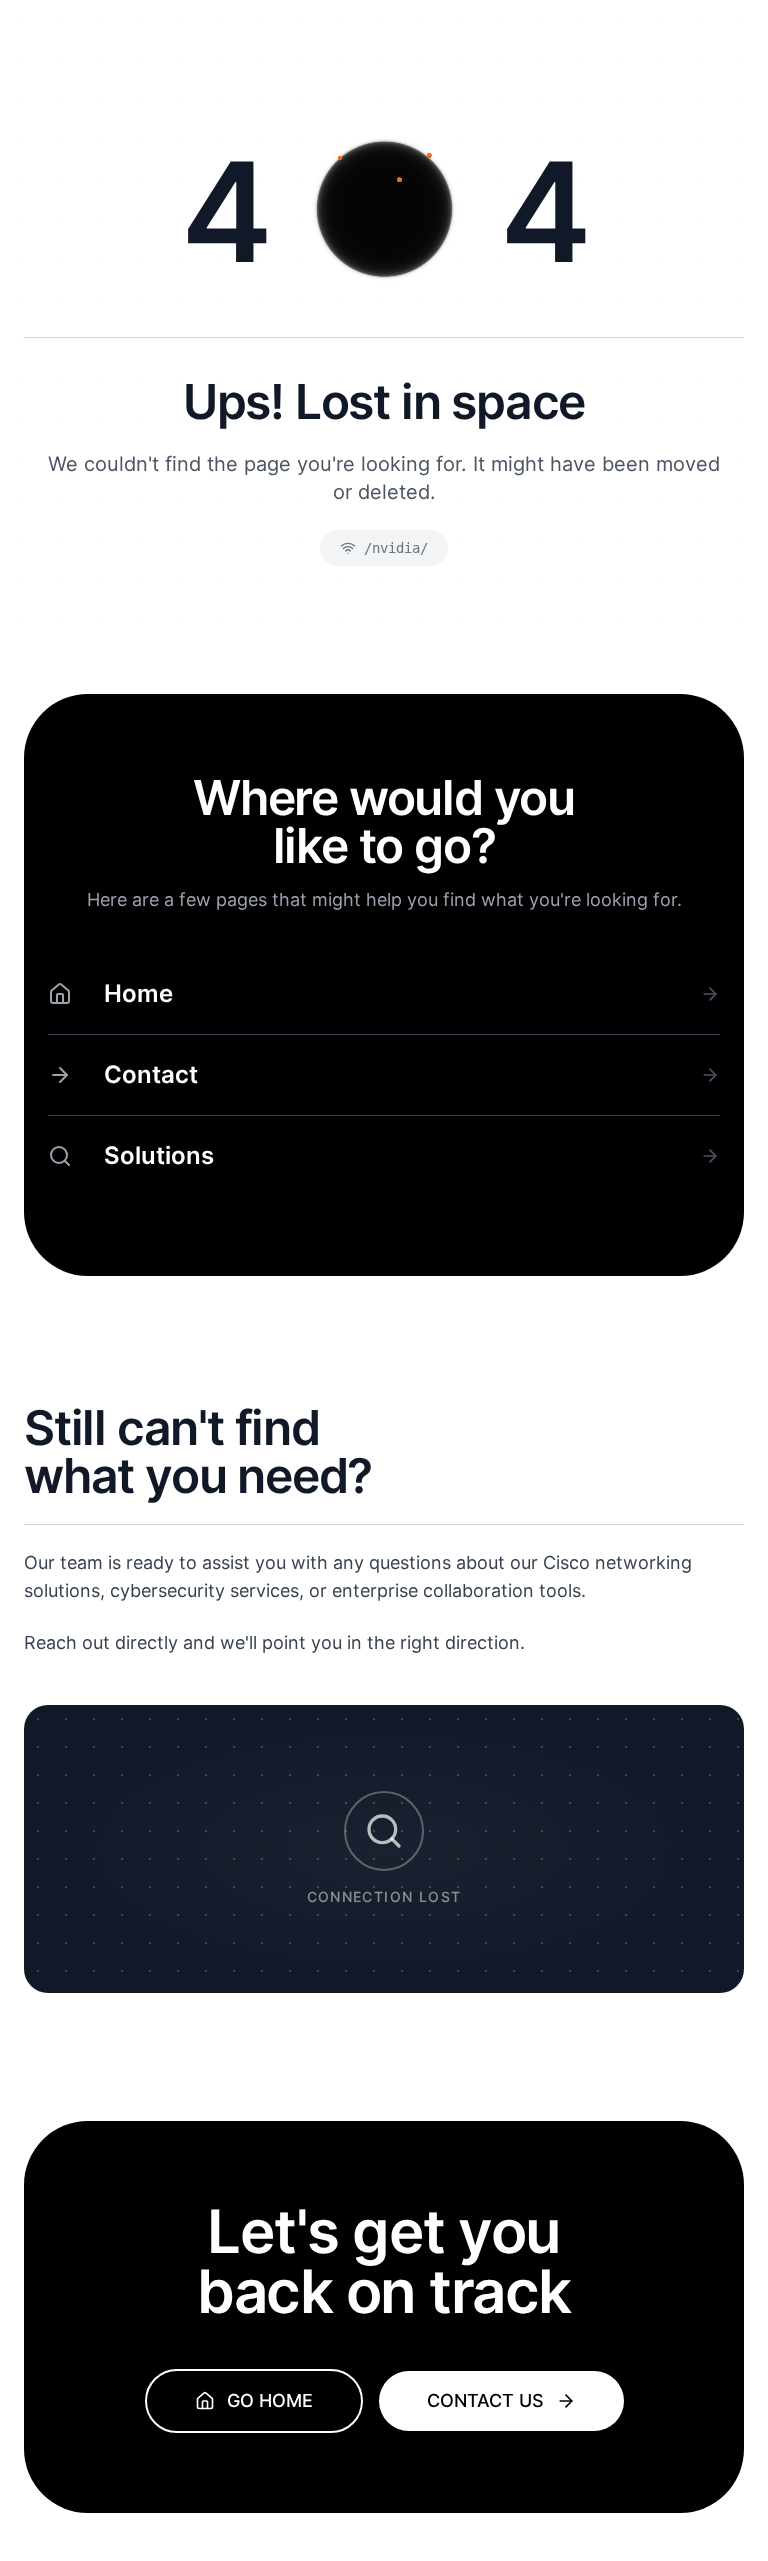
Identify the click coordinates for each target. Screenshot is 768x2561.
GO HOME (270, 2400)
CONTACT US (485, 2400)
